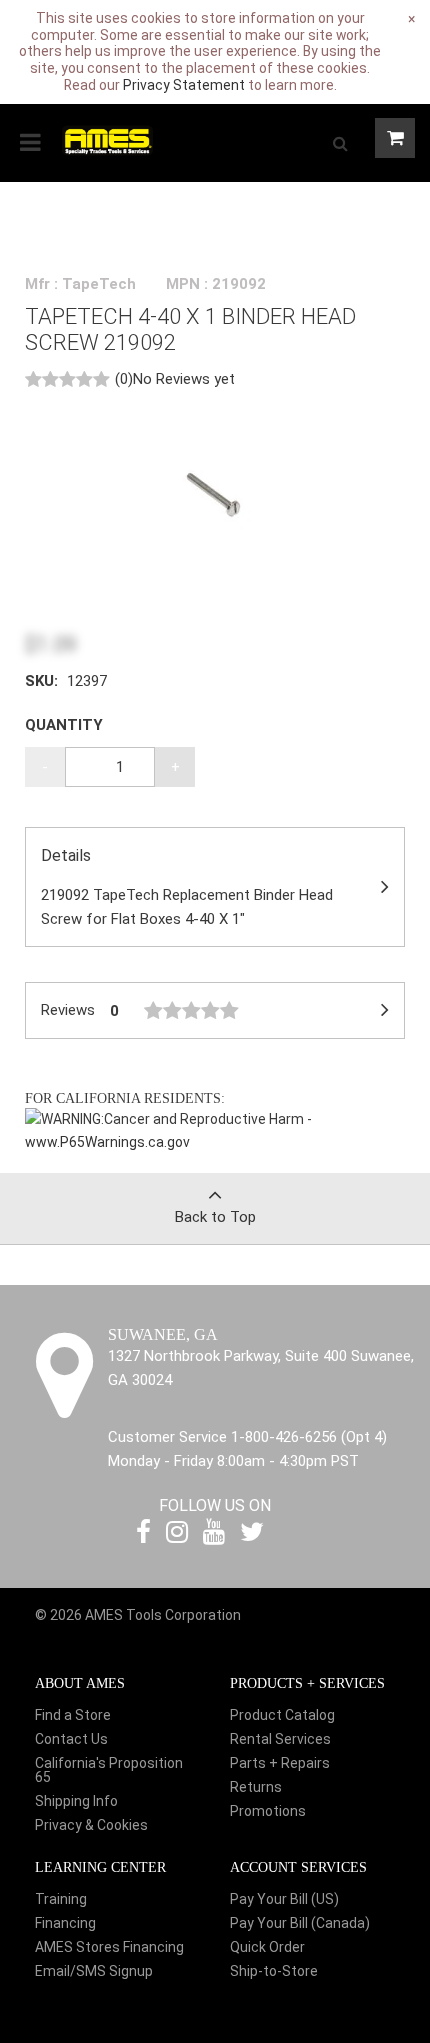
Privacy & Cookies (91, 1825)
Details (187, 887)
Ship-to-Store (274, 1971)
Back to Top (215, 1217)
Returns (256, 1787)
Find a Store (73, 1715)
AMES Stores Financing (109, 1947)
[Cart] (395, 138)
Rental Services (280, 1739)
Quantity (64, 725)
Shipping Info (76, 1801)
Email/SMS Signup (94, 1971)
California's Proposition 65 (109, 1770)
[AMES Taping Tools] (107, 140)
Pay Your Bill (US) (284, 1899)
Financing (65, 1923)
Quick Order (267, 1947)
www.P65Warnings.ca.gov (107, 1142)
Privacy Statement (184, 85)
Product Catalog (282, 1715)
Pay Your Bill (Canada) (300, 1923)
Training (61, 1899)
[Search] (340, 143)
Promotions (268, 1811)
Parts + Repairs (280, 1763)
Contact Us (71, 1739)
